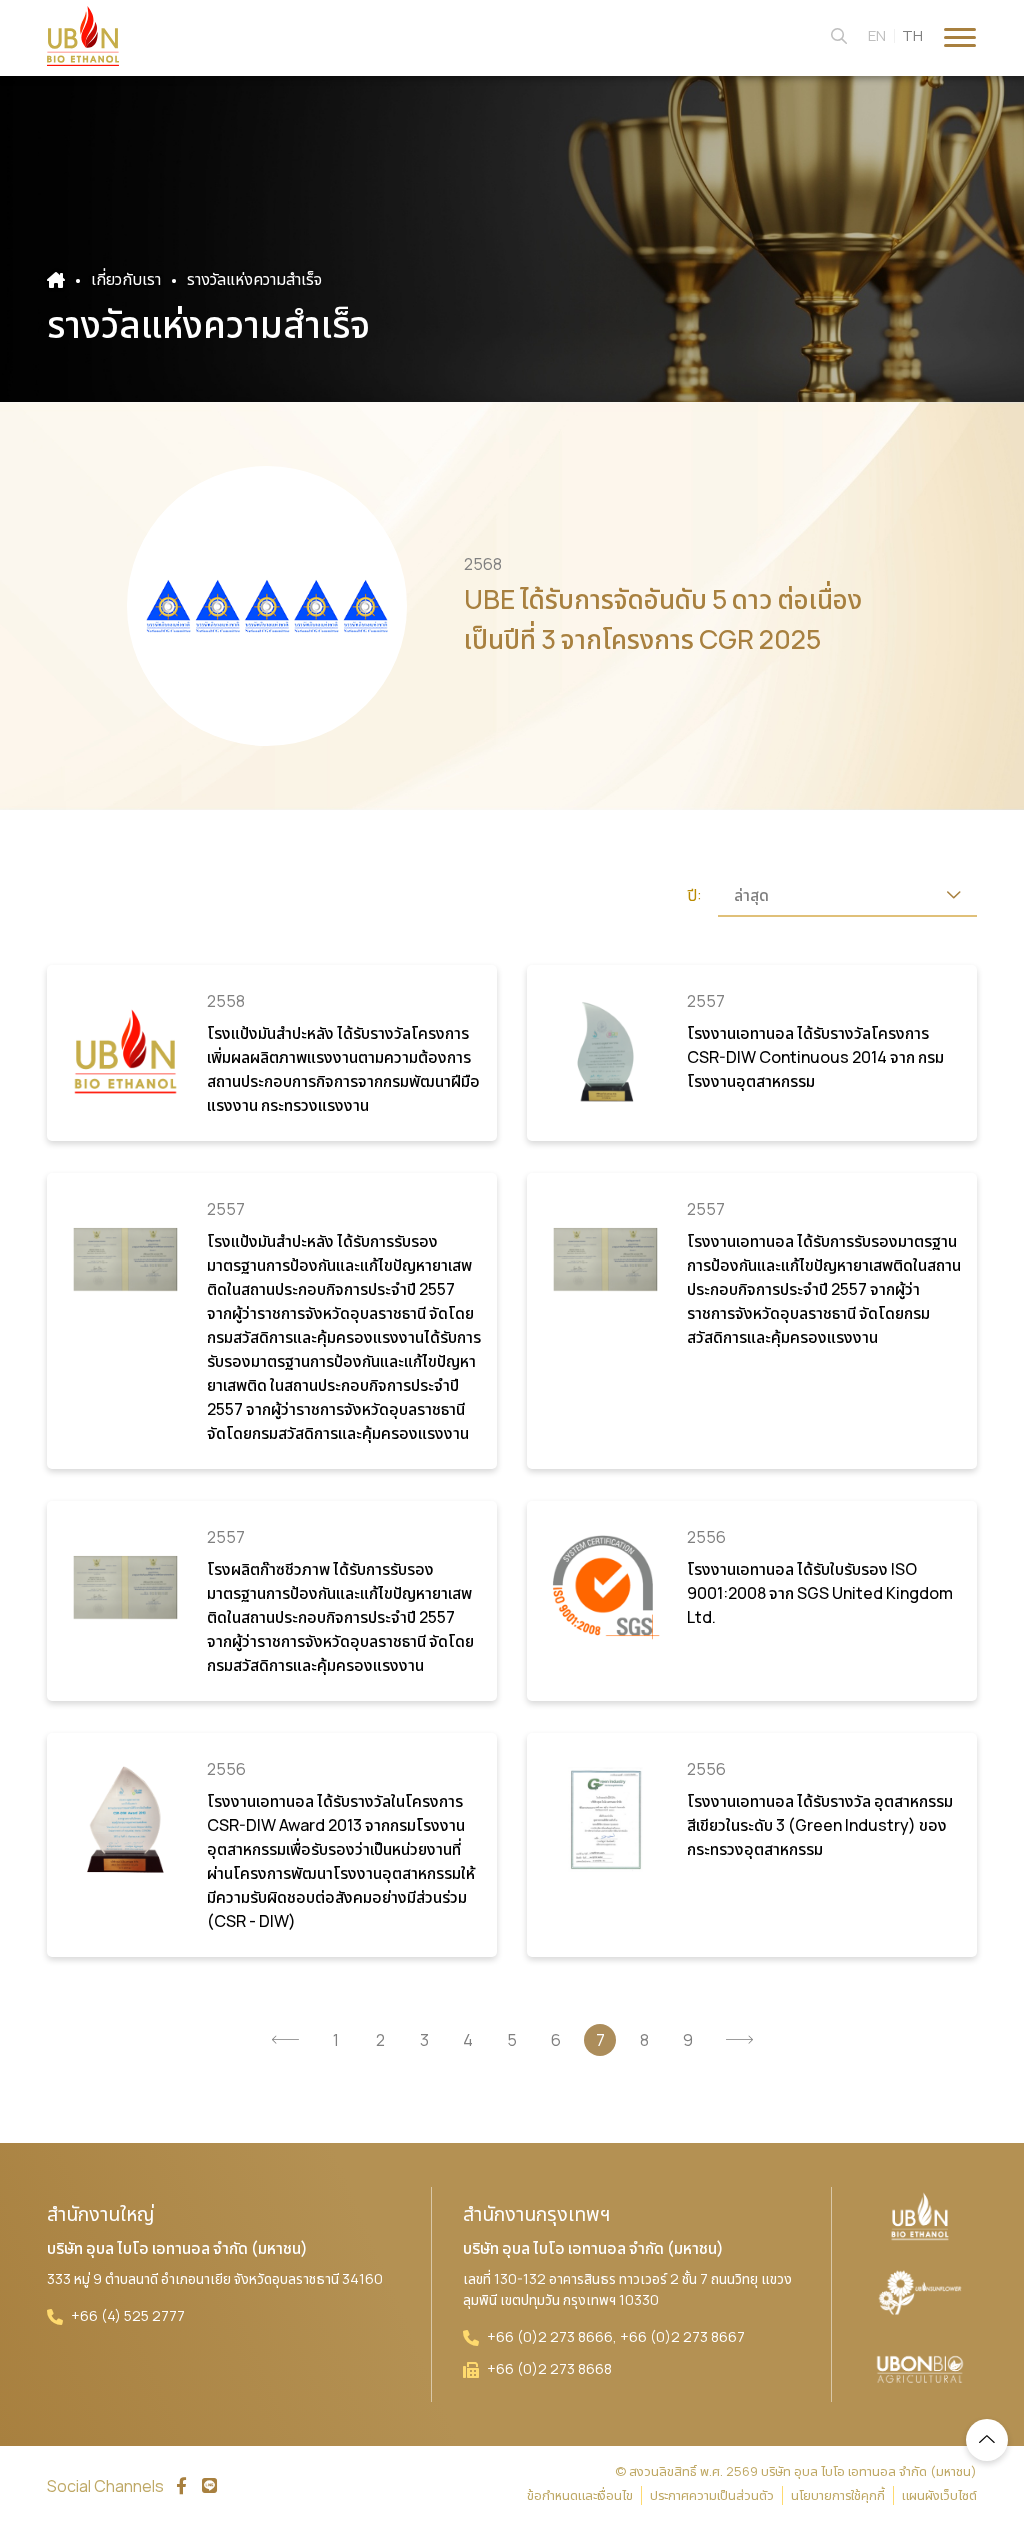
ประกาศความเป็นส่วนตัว (712, 2495)
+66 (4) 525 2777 (128, 2315)
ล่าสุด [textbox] (751, 895)
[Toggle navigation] (960, 35)
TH (912, 35)
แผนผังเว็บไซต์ (939, 2495)
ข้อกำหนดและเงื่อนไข (580, 2495)
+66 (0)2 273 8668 (549, 2368)
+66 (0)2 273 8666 (550, 2336)
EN (877, 35)
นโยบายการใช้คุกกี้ (838, 2495)
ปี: (694, 896)
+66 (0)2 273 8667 (682, 2336)
